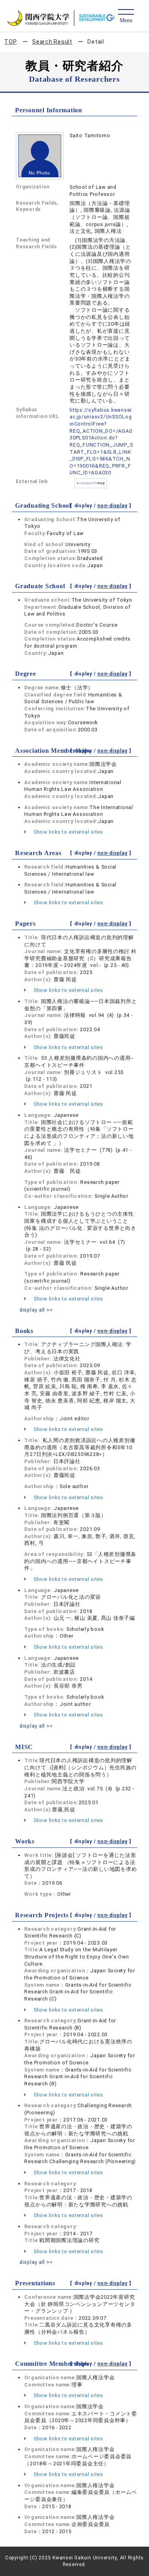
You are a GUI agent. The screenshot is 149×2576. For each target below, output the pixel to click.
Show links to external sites (68, 832)
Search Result (52, 42)
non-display (112, 506)
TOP (11, 42)
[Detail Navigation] (126, 16)
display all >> (36, 1310)
